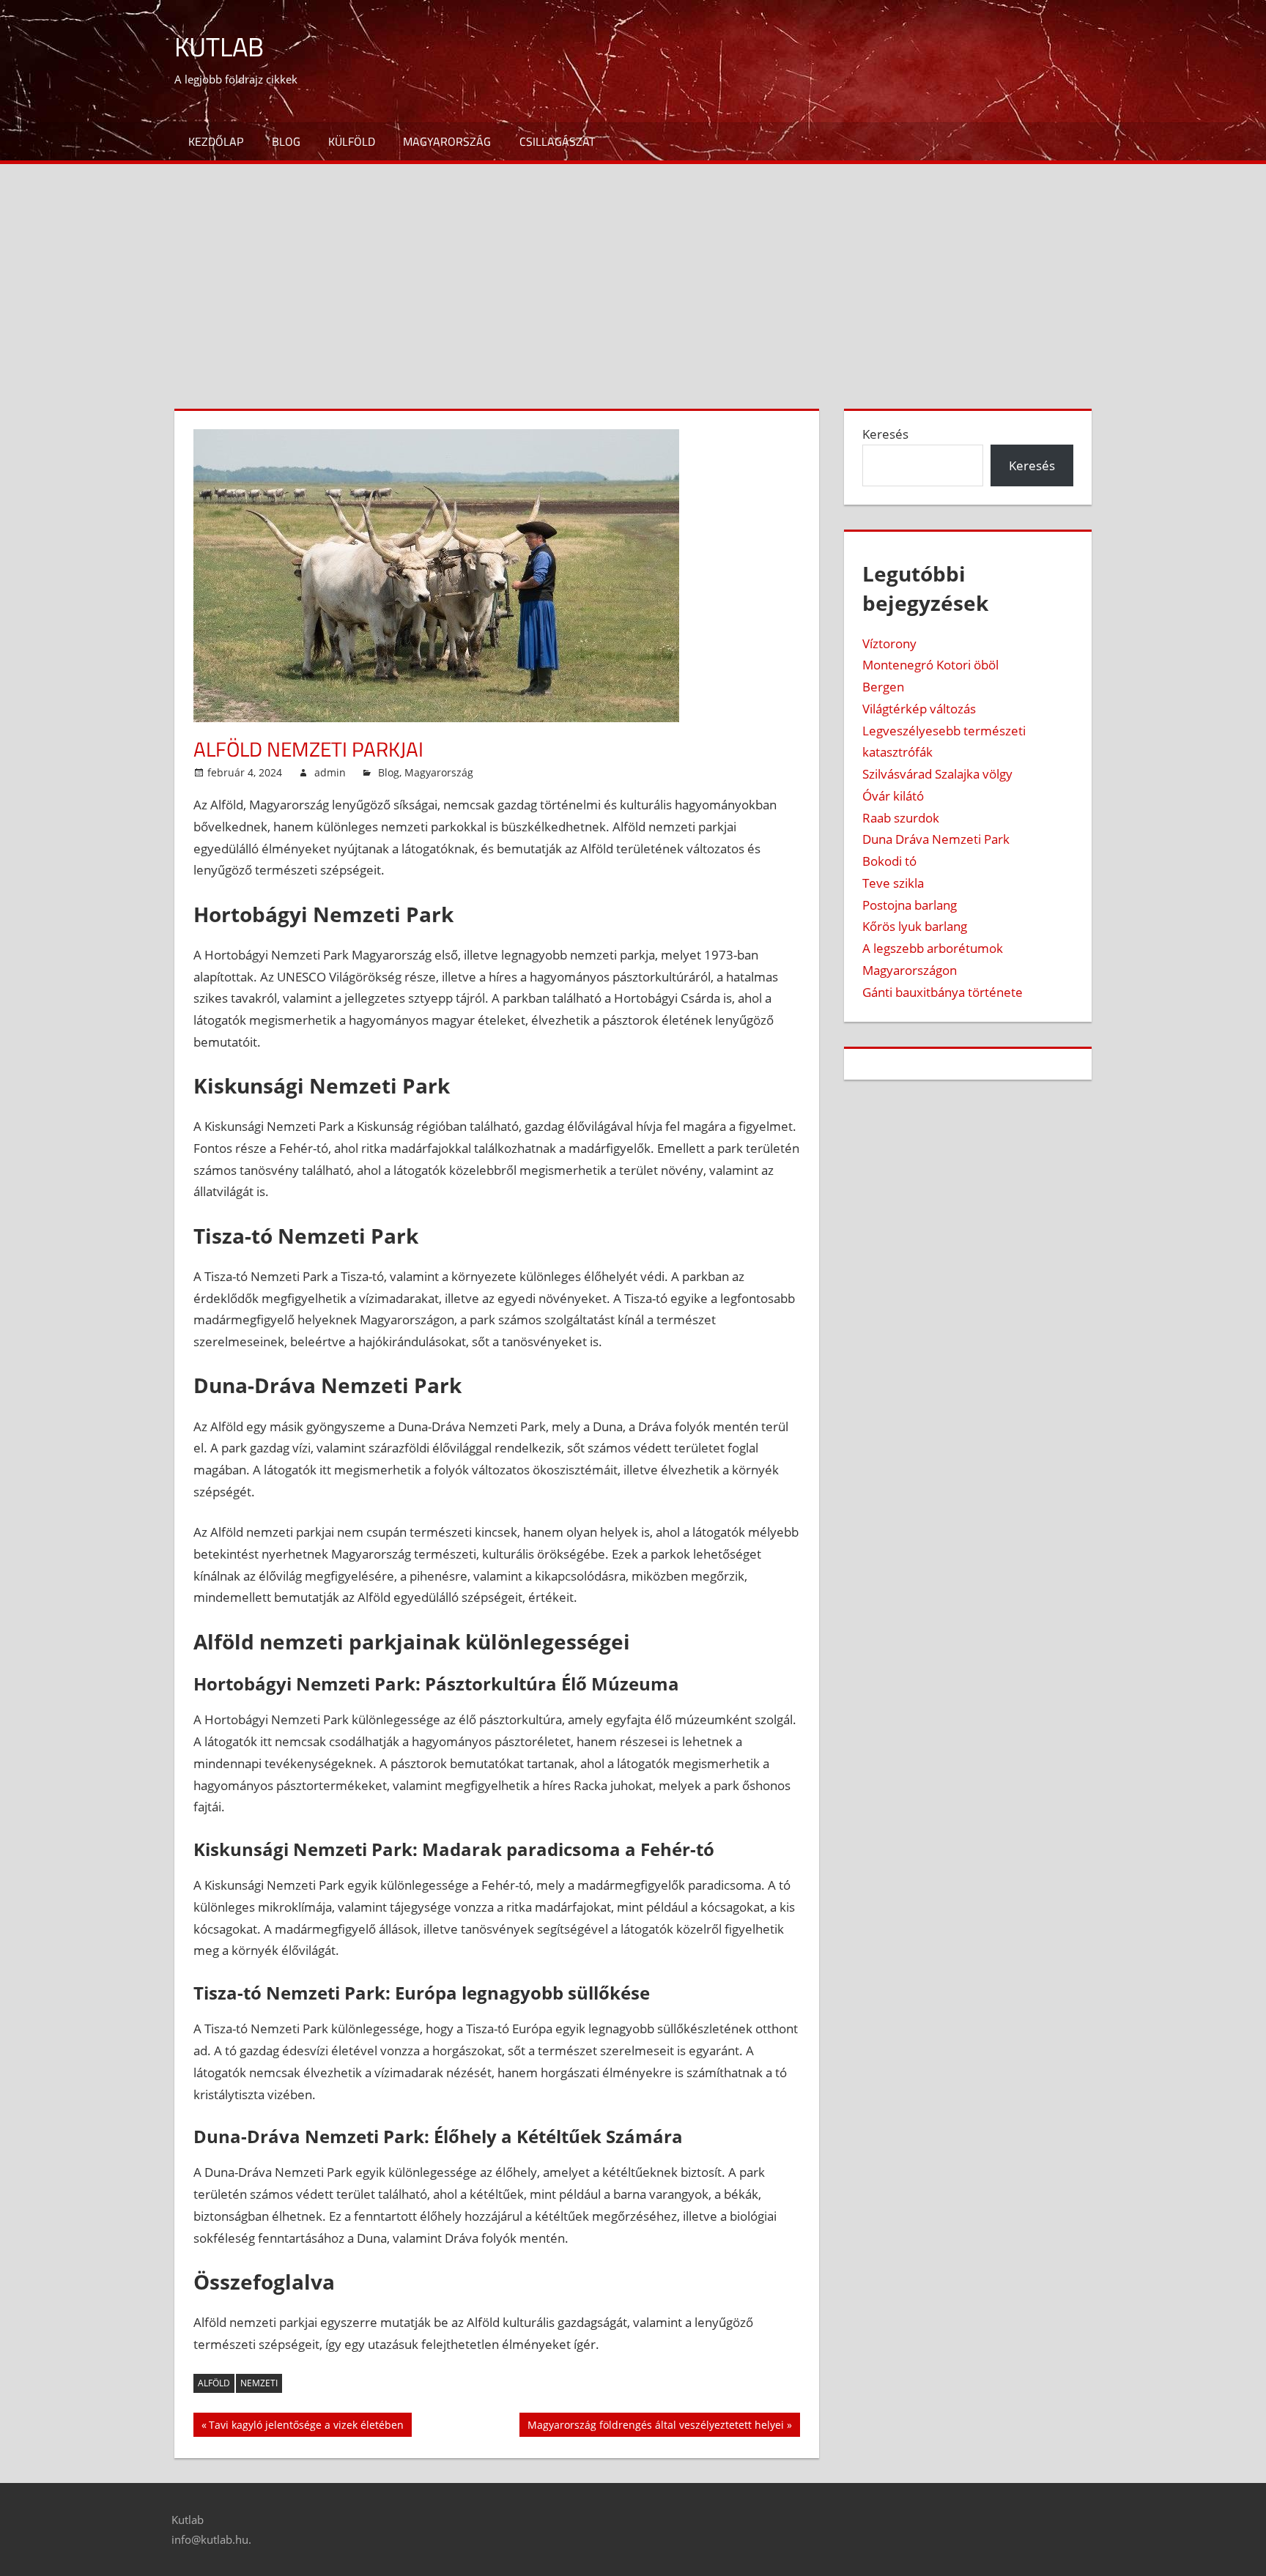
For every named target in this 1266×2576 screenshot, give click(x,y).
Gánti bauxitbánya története (943, 992)
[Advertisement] (633, 274)
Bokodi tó (889, 861)
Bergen (883, 687)
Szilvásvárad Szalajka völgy (937, 774)
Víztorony (889, 643)
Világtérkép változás (919, 709)
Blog (286, 141)
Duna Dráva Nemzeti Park (936, 839)
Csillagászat (557, 141)
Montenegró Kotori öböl (930, 665)
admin (330, 772)
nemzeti (259, 2383)
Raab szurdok (901, 818)
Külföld (352, 141)
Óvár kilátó (893, 796)
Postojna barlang (910, 905)
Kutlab (219, 47)
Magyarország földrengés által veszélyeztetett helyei (655, 2427)
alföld (214, 2383)
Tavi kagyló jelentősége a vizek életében (306, 2427)
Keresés (885, 434)
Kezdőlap (216, 141)
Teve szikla (893, 883)
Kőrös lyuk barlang (915, 926)
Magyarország (447, 141)
